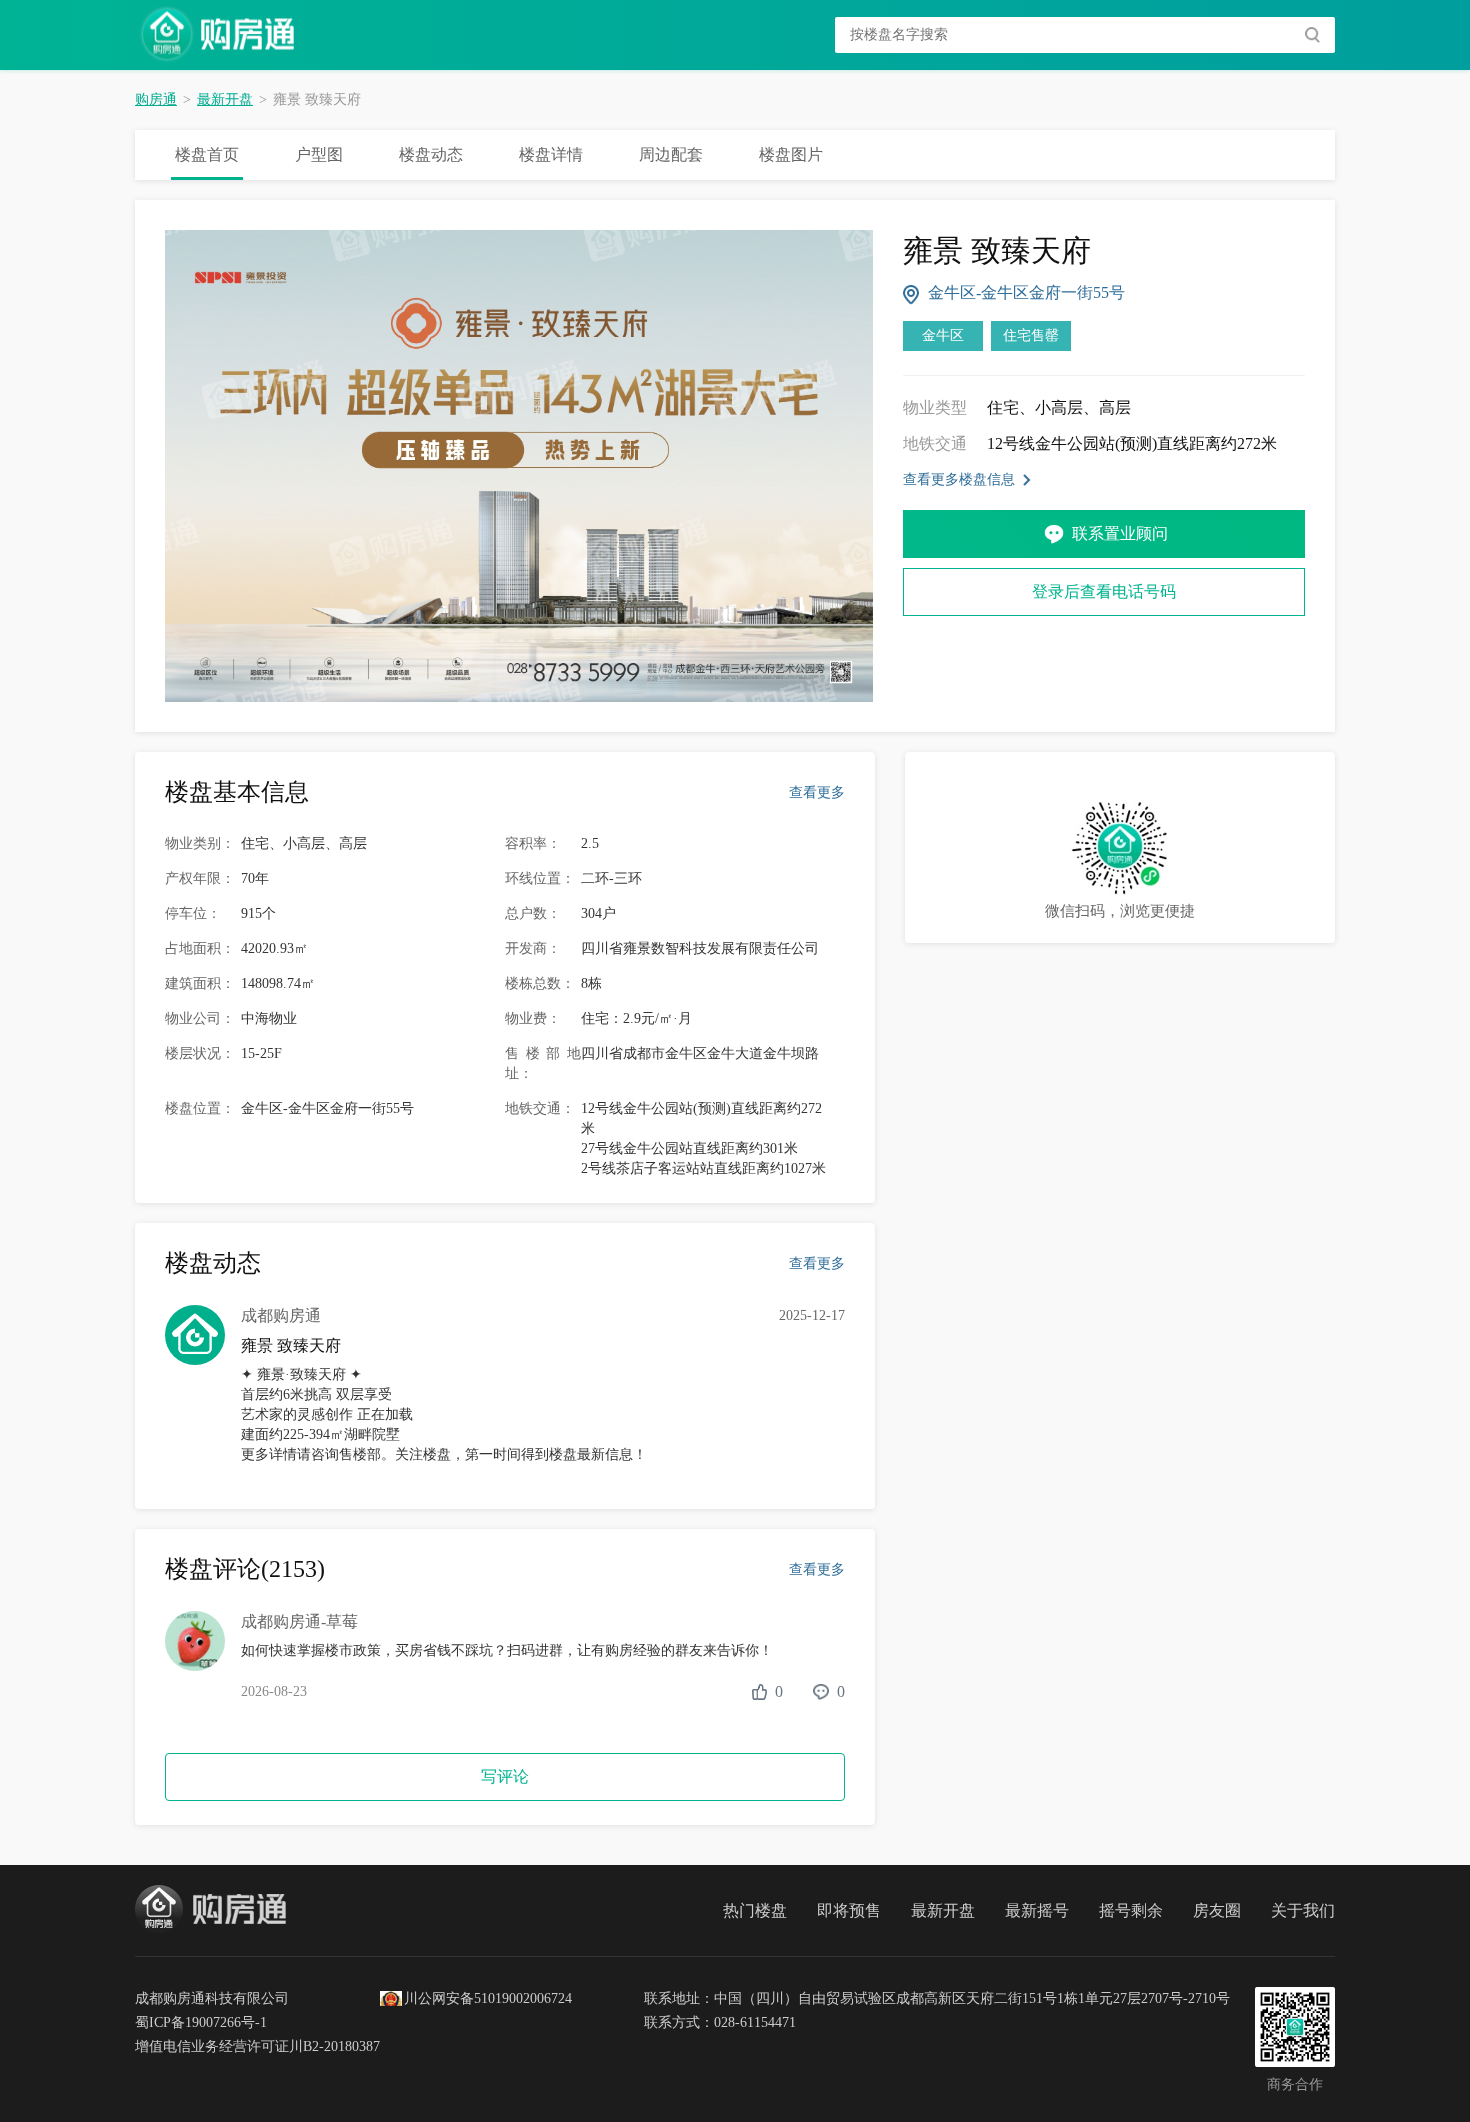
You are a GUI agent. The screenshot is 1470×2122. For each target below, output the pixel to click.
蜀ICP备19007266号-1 (201, 2022)
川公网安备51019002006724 (488, 1998)
